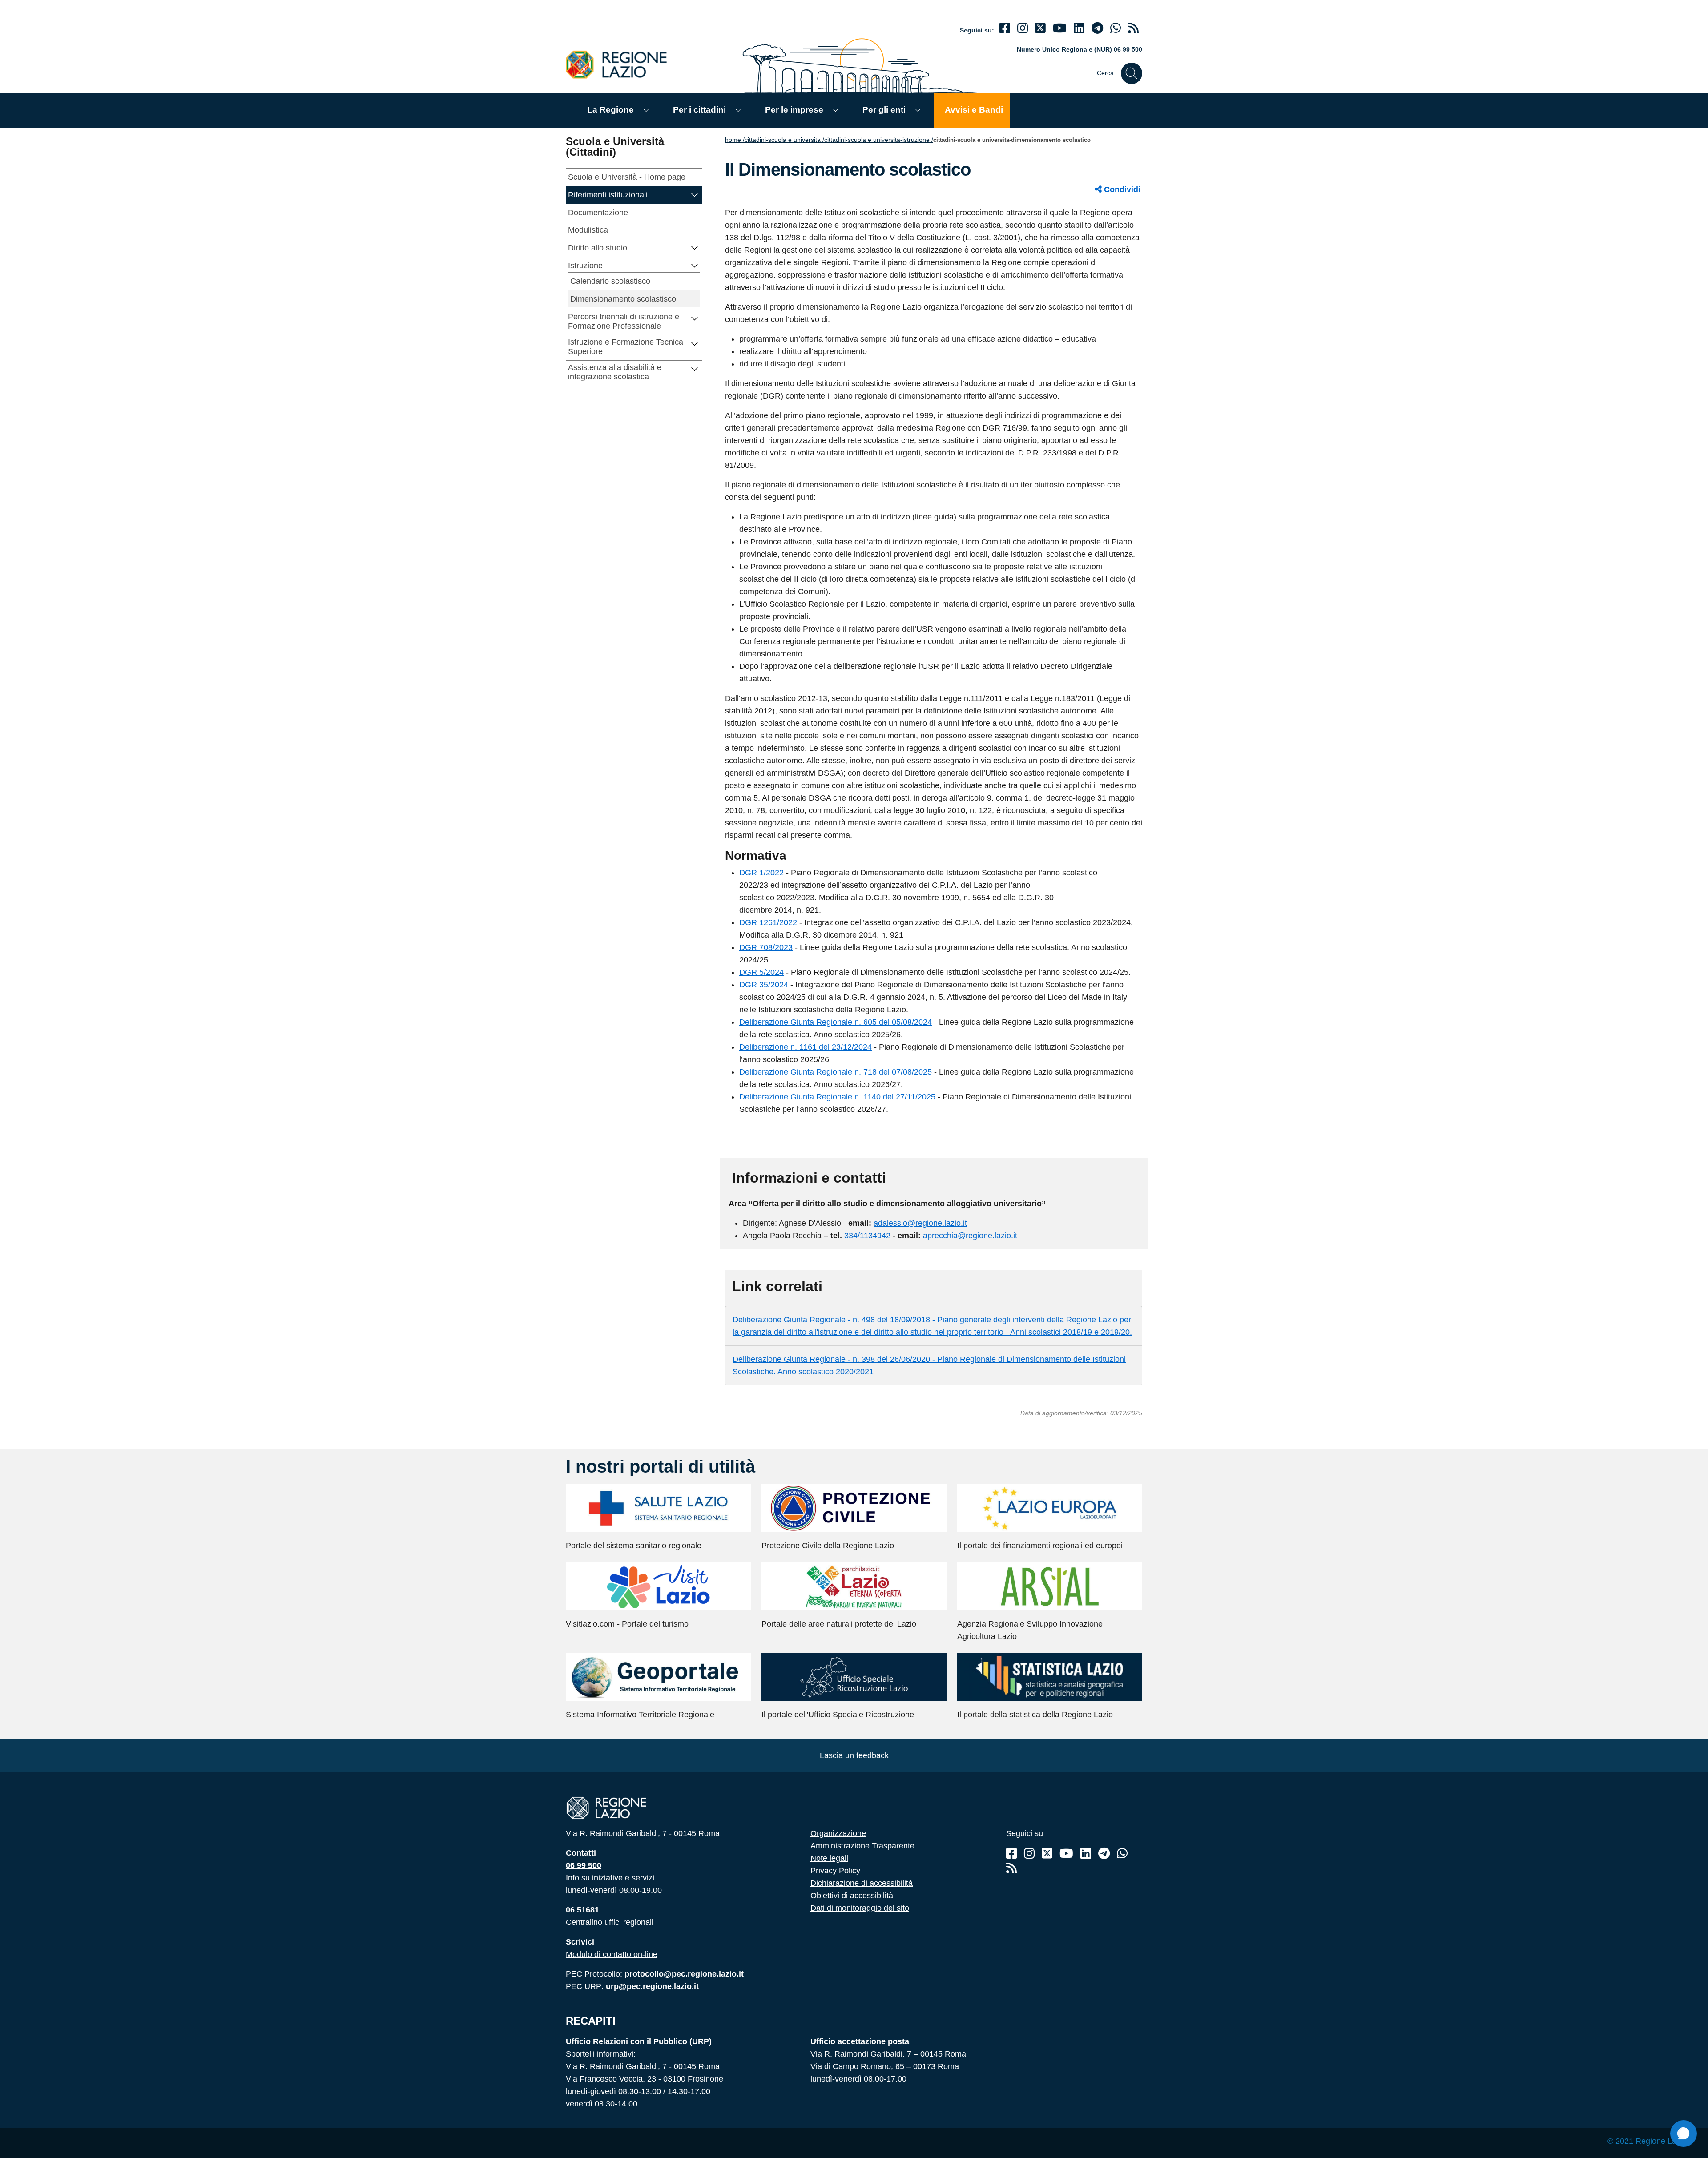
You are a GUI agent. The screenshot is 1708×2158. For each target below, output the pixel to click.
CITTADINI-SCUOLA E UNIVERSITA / (784, 140)
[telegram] (1097, 28)
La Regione (610, 110)
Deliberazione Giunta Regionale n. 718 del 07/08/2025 (836, 1072)
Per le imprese (794, 110)
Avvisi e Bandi (974, 110)
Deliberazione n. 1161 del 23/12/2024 (806, 1047)
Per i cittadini (699, 110)
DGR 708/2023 (766, 947)
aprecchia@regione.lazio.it (970, 1236)
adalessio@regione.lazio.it (920, 1223)
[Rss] (1011, 1868)
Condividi (1121, 189)
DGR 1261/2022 (768, 922)
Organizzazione (838, 1833)
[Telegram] (1104, 1854)
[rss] (1133, 28)
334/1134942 (867, 1236)
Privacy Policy (835, 1871)
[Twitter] (1040, 28)
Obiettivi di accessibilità (852, 1896)
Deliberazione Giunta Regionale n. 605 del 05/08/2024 (836, 1022)
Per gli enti (884, 110)
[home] (621, 64)
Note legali (829, 1858)
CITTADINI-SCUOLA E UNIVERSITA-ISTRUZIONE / (879, 140)
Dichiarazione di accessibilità (862, 1883)
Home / (735, 140)
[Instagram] (1023, 28)
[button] (695, 194)
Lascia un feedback (854, 1755)
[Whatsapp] (1116, 28)
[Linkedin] (1079, 28)
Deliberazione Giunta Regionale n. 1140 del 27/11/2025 (837, 1097)
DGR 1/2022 (761, 873)
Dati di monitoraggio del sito (860, 1908)
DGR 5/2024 (761, 972)
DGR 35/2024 (764, 985)
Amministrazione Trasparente (862, 1846)
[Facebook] (1005, 28)
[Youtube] (1060, 28)
